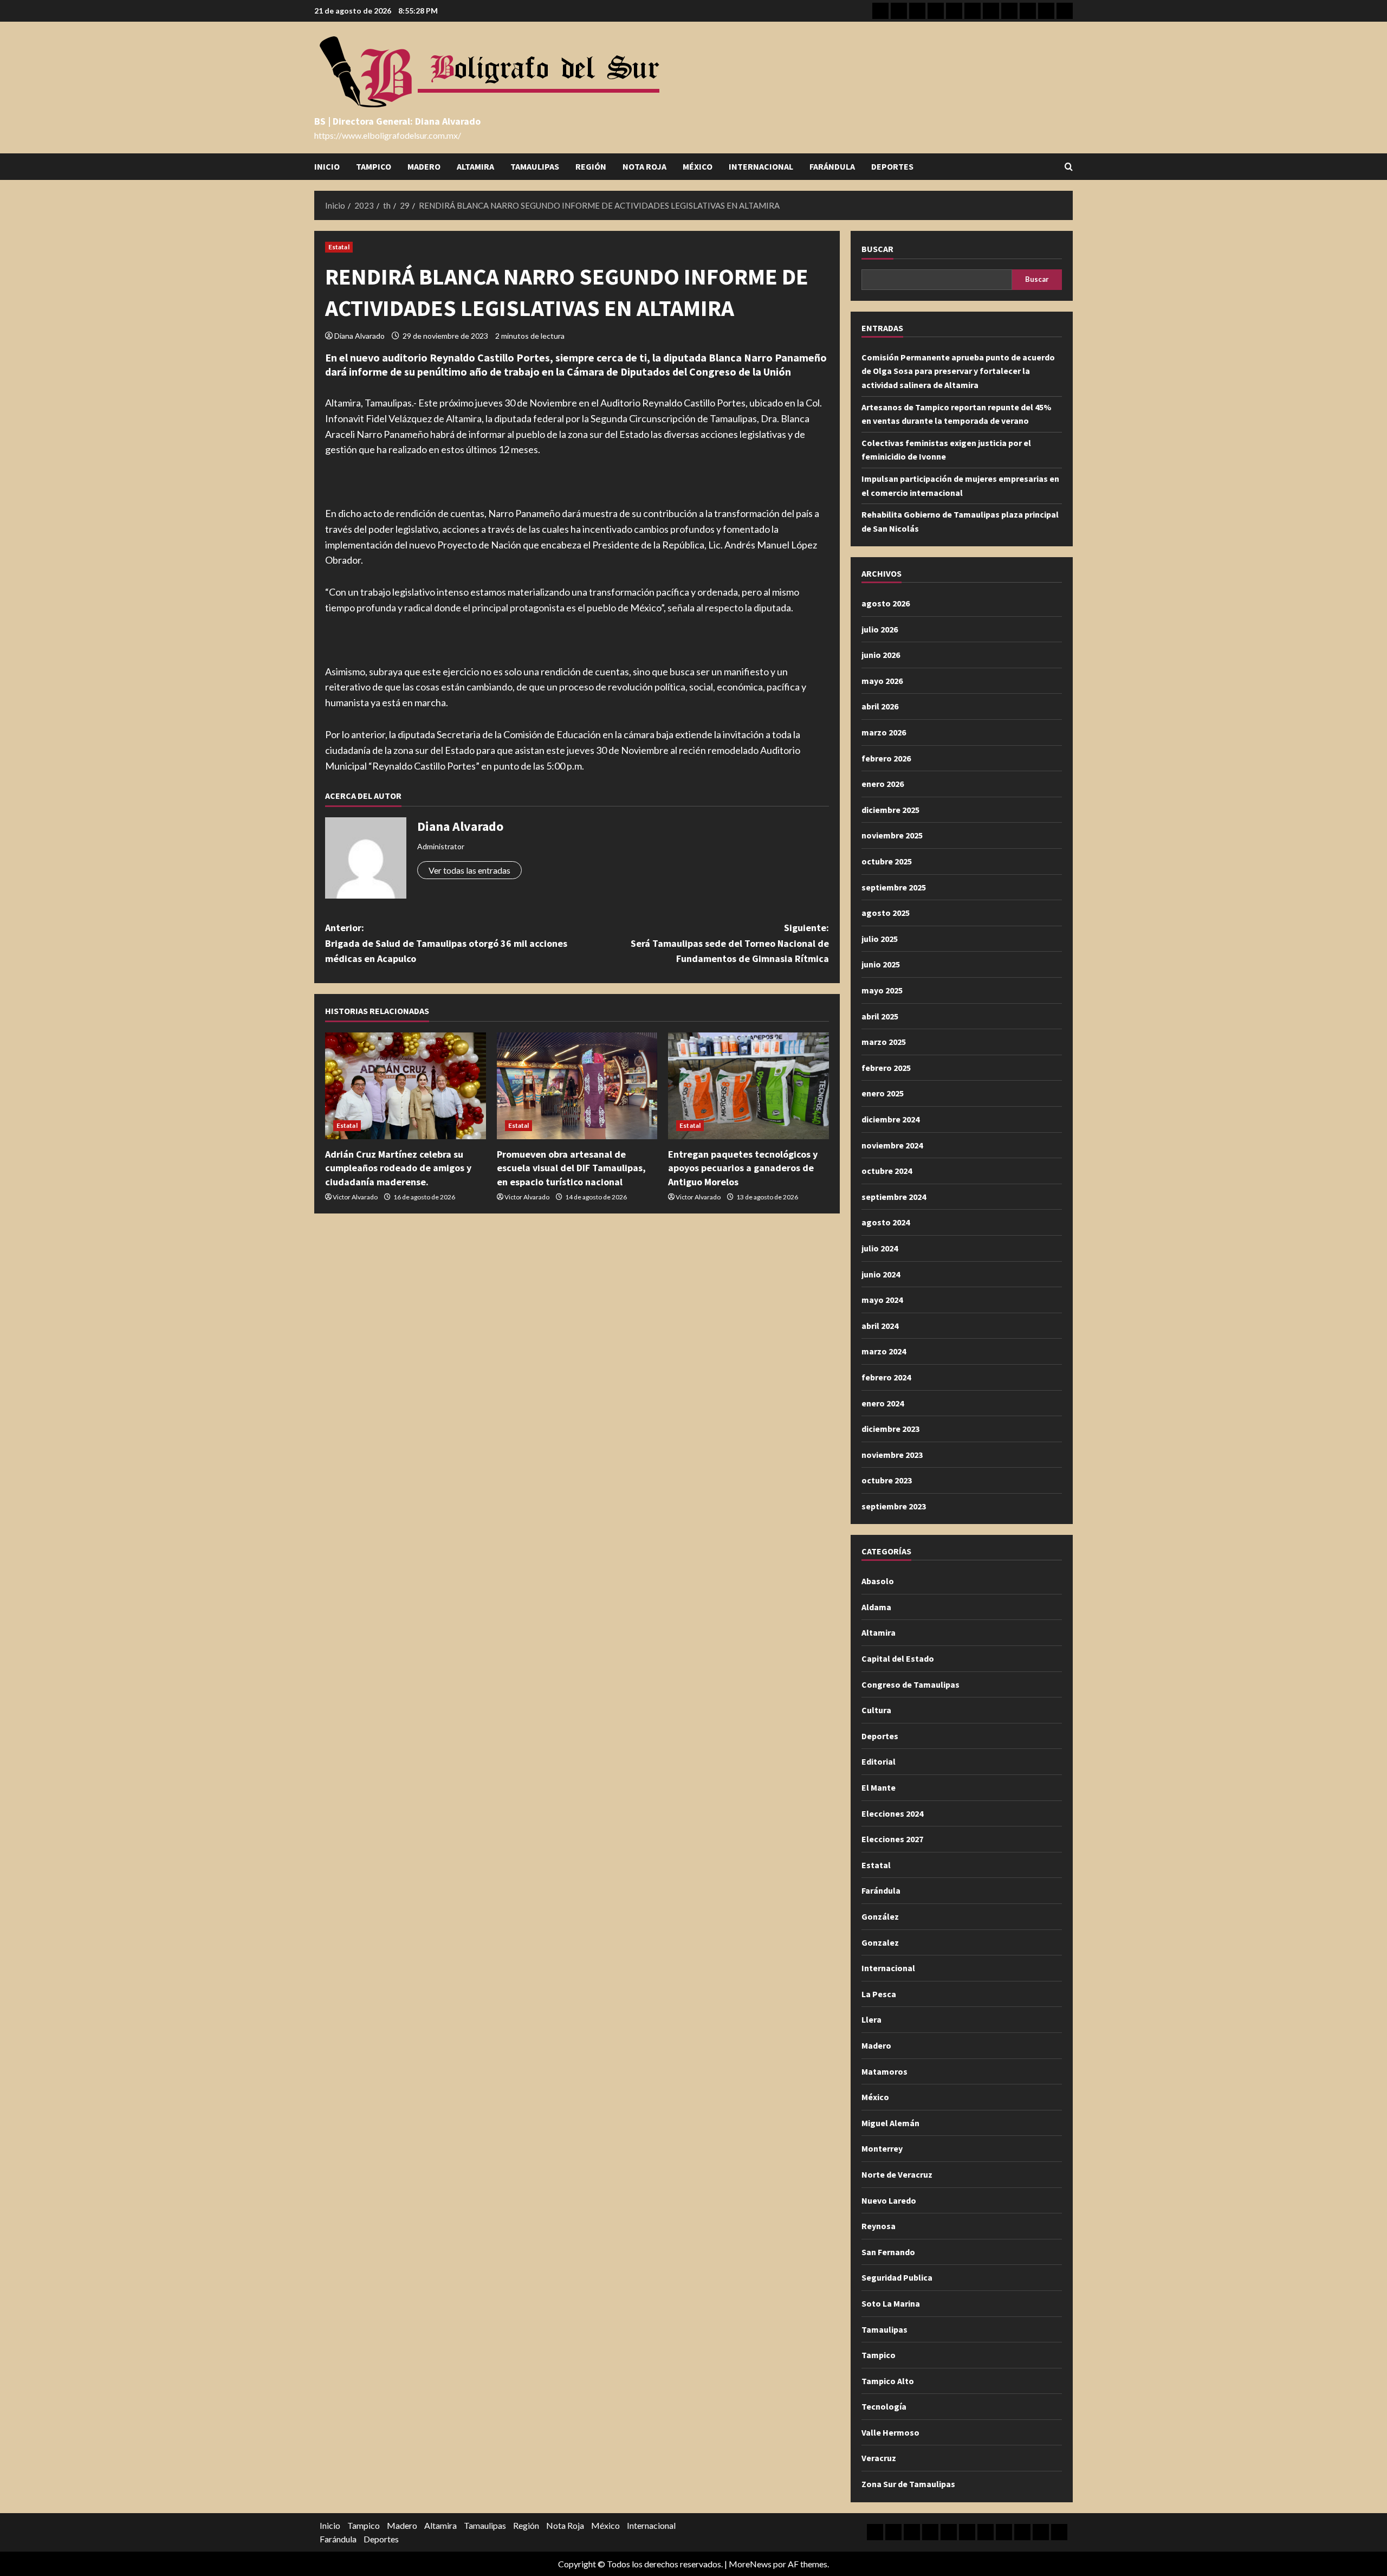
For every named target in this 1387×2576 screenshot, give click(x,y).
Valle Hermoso (890, 2432)
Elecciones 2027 (892, 1839)
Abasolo (878, 1581)
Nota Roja (644, 166)
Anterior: (446, 943)
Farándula (832, 166)
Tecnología (884, 2406)
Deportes (892, 166)
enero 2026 (883, 784)
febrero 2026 (886, 758)
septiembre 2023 (894, 1506)
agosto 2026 (886, 603)
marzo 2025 (884, 1042)
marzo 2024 (884, 1351)
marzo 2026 (884, 732)
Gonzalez (880, 1942)
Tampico (374, 166)
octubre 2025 (887, 861)
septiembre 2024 (894, 1197)
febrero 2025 (886, 1068)
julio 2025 (880, 939)
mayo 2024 (882, 1300)
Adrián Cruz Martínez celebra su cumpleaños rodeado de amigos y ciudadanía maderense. (398, 1168)
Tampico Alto (888, 2381)
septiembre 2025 (894, 887)
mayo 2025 (882, 990)
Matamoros (884, 2071)
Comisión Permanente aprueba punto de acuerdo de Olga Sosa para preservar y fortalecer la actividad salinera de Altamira (958, 371)
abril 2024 (880, 1326)
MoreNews (750, 2564)
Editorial (879, 1761)
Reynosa (879, 2226)
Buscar (877, 249)
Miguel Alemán (890, 2123)
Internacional (761, 166)
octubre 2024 (887, 1171)
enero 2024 (883, 1403)
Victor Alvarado (355, 1197)
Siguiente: (730, 943)
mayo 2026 (882, 681)
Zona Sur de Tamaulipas (908, 2484)
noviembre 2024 (892, 1145)
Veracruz (879, 2458)
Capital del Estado (898, 1658)
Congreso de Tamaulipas (910, 1684)
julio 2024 (880, 1248)
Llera (871, 2019)
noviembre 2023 (892, 1455)
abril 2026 (880, 706)
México (698, 166)
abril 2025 (880, 1016)
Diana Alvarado (359, 336)
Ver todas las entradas (469, 870)
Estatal (339, 247)
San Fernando (888, 2252)
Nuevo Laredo (889, 2200)
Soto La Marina (891, 2303)
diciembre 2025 (890, 810)
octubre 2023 (887, 1480)
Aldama (876, 1607)
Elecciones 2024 (892, 1813)
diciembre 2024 (890, 1119)
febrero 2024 (886, 1377)
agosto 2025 (886, 913)
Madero (424, 166)
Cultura (876, 1710)
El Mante (879, 1787)
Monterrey (882, 2148)
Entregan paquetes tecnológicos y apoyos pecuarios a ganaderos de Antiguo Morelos (743, 1168)
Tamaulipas (535, 166)
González (880, 1916)
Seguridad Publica (897, 2277)
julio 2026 (880, 629)
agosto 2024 (886, 1222)
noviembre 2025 (892, 835)
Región (591, 166)
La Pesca (879, 1994)
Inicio (327, 166)
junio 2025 (881, 964)
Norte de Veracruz (897, 2174)
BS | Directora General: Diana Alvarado (397, 121)
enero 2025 (883, 1093)
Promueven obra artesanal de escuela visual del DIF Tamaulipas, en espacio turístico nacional (571, 1168)
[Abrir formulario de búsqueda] (1069, 167)
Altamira (475, 166)
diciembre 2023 (890, 1429)
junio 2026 (881, 655)
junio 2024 (881, 1274)
